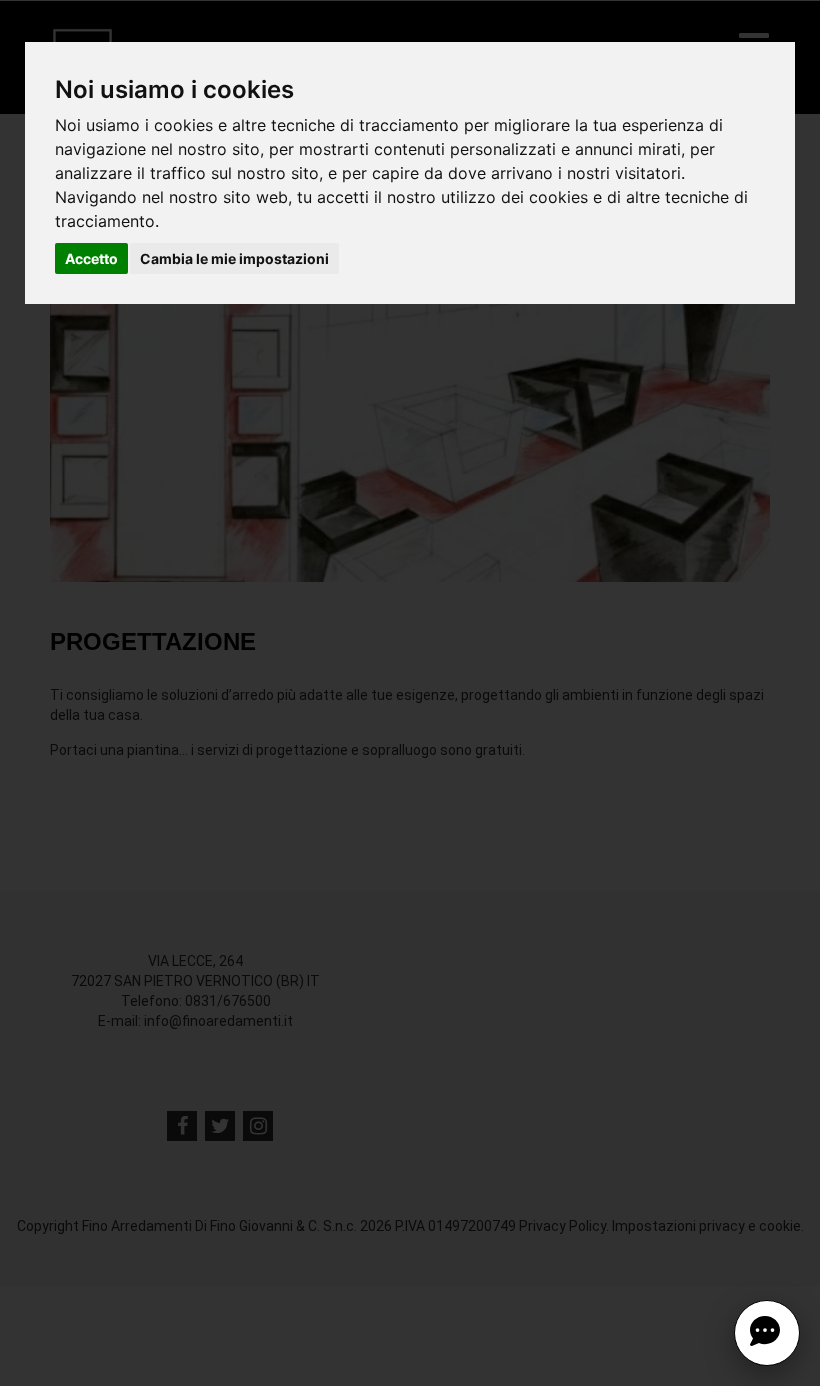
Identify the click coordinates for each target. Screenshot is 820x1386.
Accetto (91, 258)
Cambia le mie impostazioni (234, 258)
